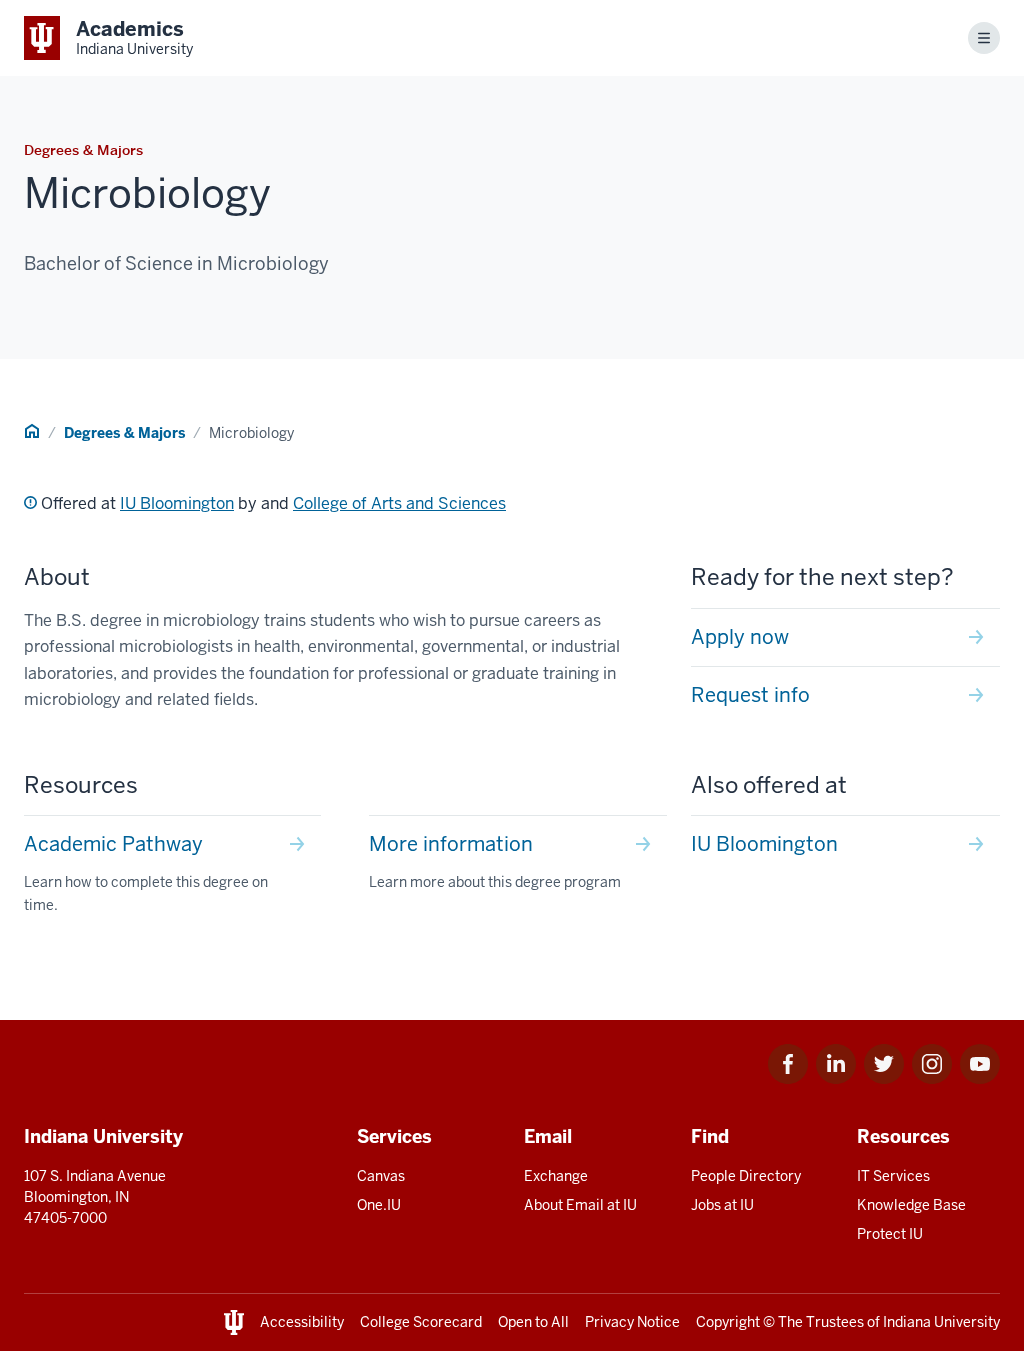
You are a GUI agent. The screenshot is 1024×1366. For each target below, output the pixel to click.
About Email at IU (580, 1205)
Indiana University (941, 1322)
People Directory (746, 1176)
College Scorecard (421, 1322)
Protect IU (890, 1234)
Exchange (556, 1176)
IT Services (893, 1176)
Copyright (728, 1322)
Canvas (381, 1176)
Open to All (533, 1322)
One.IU (379, 1205)
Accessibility (302, 1322)
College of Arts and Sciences (399, 503)
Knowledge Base (911, 1205)
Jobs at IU (722, 1205)
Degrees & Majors (124, 433)
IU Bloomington (177, 503)
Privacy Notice (632, 1322)
